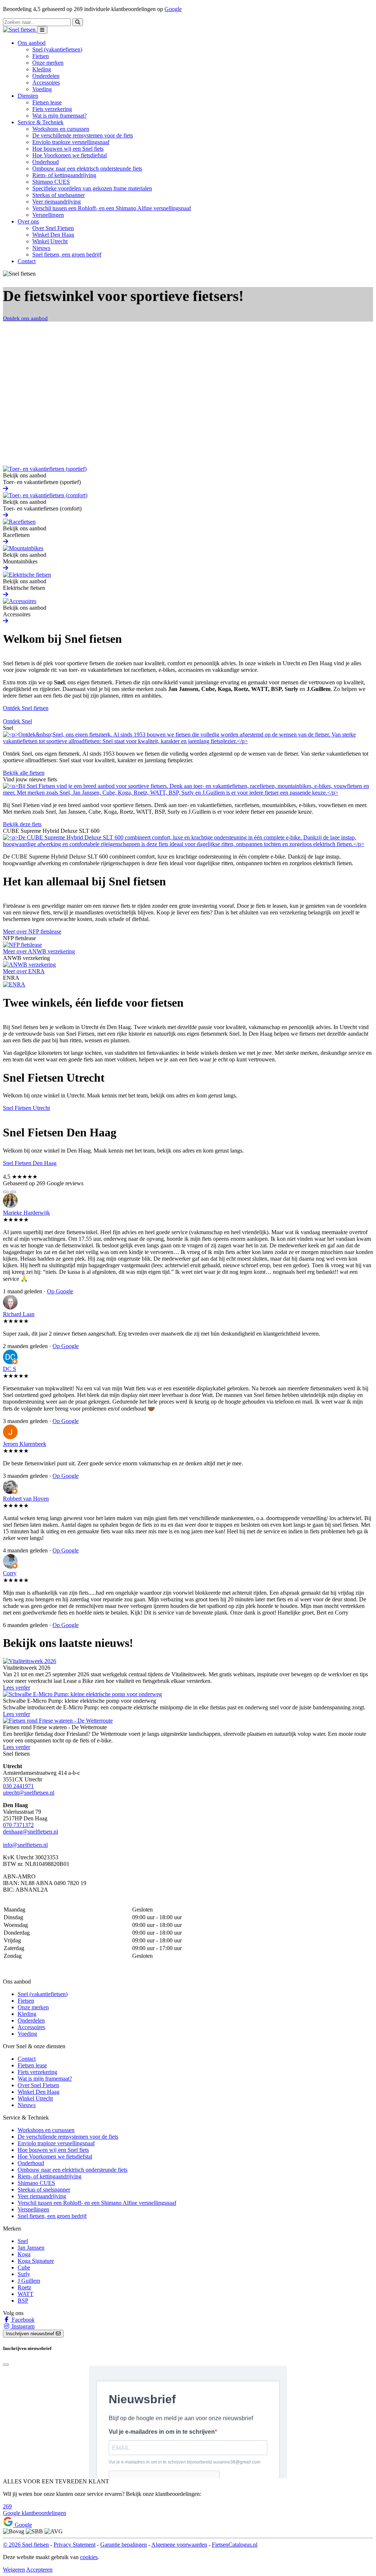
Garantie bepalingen (124, 2545)
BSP (23, 2301)
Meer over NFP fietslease (32, 931)
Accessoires (46, 83)
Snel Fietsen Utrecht (26, 1108)
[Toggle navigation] (42, 30)
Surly (24, 2274)
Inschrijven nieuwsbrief (31, 2334)
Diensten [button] (28, 96)
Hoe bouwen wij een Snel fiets (68, 149)
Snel (23, 2241)
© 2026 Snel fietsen (26, 2545)
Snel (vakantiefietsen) (57, 49)
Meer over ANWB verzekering (39, 951)
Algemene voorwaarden (179, 2545)
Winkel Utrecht (50, 241)
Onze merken (48, 63)
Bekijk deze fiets (22, 824)
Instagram (22, 2326)
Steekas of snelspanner (59, 195)
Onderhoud (46, 162)
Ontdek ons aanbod (25, 318)
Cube (24, 2267)
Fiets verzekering (52, 109)
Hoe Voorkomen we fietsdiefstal (70, 155)
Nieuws (41, 248)
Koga (24, 2254)
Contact (27, 261)
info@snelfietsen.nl (25, 1845)
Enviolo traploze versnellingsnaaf (71, 142)
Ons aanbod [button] (32, 43)
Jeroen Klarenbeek (25, 1444)
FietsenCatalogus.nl (235, 2545)
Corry (10, 1573)
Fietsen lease (47, 102)
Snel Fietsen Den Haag (30, 1163)
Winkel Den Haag (53, 235)
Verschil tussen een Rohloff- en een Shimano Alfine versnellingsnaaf (112, 208)
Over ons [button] (28, 221)
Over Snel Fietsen (53, 228)
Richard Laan (19, 1314)
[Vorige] (6, 1192)
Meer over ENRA (24, 971)
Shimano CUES (51, 182)
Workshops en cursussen (61, 129)
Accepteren (39, 2570)
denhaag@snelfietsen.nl (30, 1832)
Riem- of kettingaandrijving (64, 175)
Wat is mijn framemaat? (59, 116)
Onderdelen (46, 76)
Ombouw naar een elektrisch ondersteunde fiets (87, 169)
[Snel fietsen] (20, 30)
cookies (89, 2557)
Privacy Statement (75, 2545)
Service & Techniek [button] (41, 122)
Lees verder (17, 1688)
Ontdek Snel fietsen (26, 708)
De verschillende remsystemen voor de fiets (83, 135)
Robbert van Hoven (26, 1499)
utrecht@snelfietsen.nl (29, 1793)
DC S (10, 1369)
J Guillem (29, 2281)
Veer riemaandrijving (57, 202)
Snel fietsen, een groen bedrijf (67, 255)
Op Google (60, 1291)
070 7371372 (18, 1825)
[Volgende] (13, 1192)
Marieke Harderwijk (26, 1213)
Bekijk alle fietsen (24, 773)
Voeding (42, 89)
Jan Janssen (31, 2248)
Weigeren (14, 2570)
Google (173, 9)
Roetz (24, 2287)
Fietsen (41, 56)
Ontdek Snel (17, 721)
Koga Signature (36, 2261)
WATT (26, 2294)
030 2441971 (18, 1786)
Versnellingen (48, 215)
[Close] (6, 2365)
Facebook (22, 2320)
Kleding (42, 69)
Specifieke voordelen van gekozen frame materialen (92, 188)
